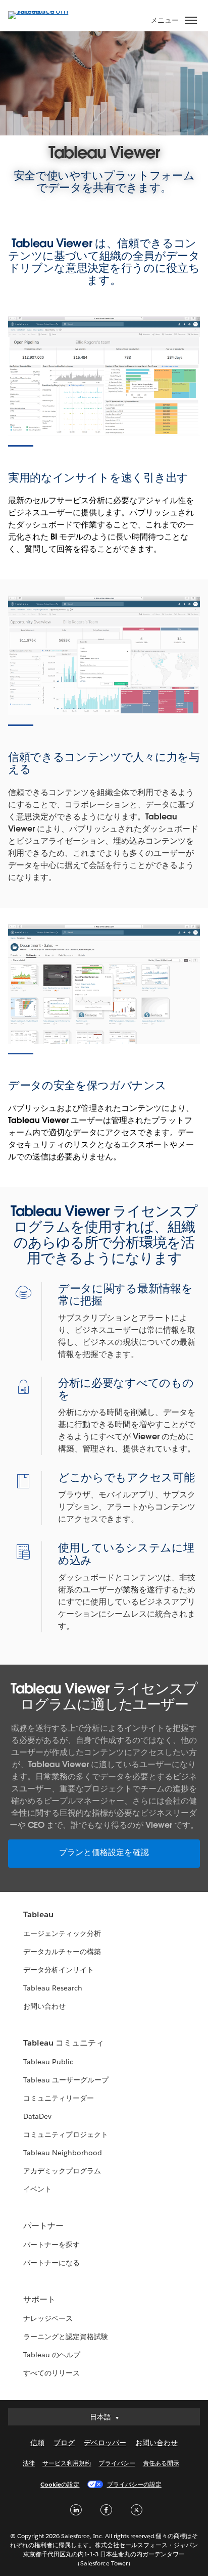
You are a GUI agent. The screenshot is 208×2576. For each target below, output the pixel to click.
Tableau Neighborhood (63, 2153)
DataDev (37, 2116)
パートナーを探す (51, 2245)
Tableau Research (53, 1988)
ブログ (64, 2443)
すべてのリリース (51, 2373)
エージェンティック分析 (62, 1933)
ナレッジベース (48, 2318)
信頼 (37, 2443)
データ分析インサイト (59, 1970)
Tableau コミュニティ (64, 2043)
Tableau (38, 1914)
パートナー (43, 2226)
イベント (37, 2189)
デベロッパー (105, 2443)
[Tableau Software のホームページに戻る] (43, 11)
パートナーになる (51, 2263)
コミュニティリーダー (59, 2098)
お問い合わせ (44, 2006)
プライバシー (117, 2463)
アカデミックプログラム (62, 2171)
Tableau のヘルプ (52, 2355)
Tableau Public (48, 2062)
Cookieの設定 (60, 2484)
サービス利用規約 (67, 2463)
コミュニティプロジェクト (66, 2134)
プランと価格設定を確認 (104, 1852)
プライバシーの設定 (134, 2484)
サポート (39, 2299)
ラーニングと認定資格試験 (66, 2337)
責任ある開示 (161, 2463)
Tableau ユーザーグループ (66, 2080)
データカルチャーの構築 (62, 1952)
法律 (29, 2463)
